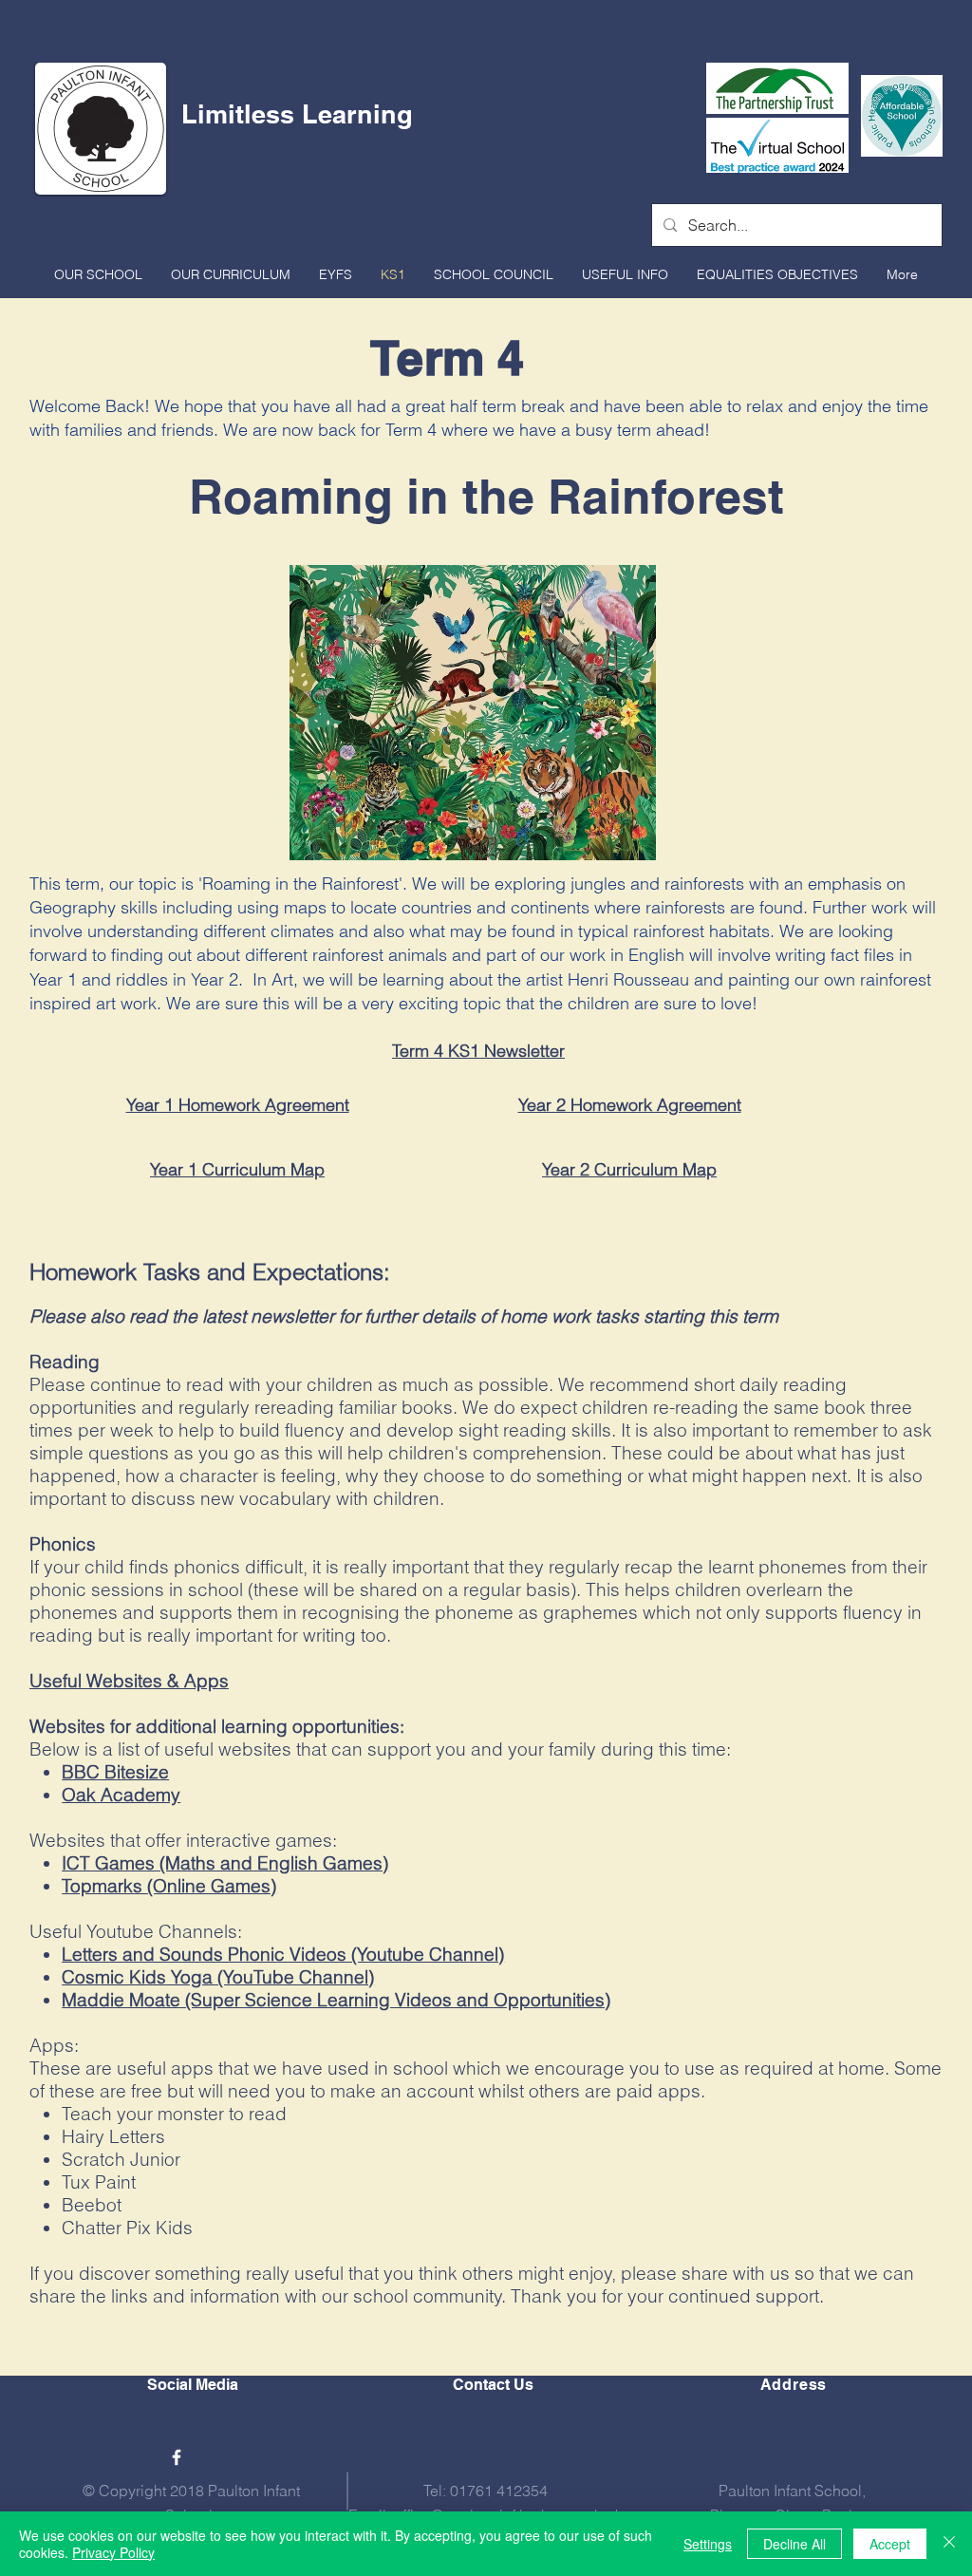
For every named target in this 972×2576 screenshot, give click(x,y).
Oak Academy (121, 1795)
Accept (890, 2544)
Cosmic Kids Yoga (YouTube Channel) (218, 1977)
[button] (98, 274)
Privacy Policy (113, 2552)
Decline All (794, 2544)
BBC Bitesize (115, 1772)
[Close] (949, 2544)
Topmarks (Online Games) (169, 1886)
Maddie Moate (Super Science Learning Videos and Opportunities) (336, 2000)
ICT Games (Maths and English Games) (225, 1863)
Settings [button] (708, 2544)
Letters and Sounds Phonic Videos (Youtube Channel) (283, 1954)
